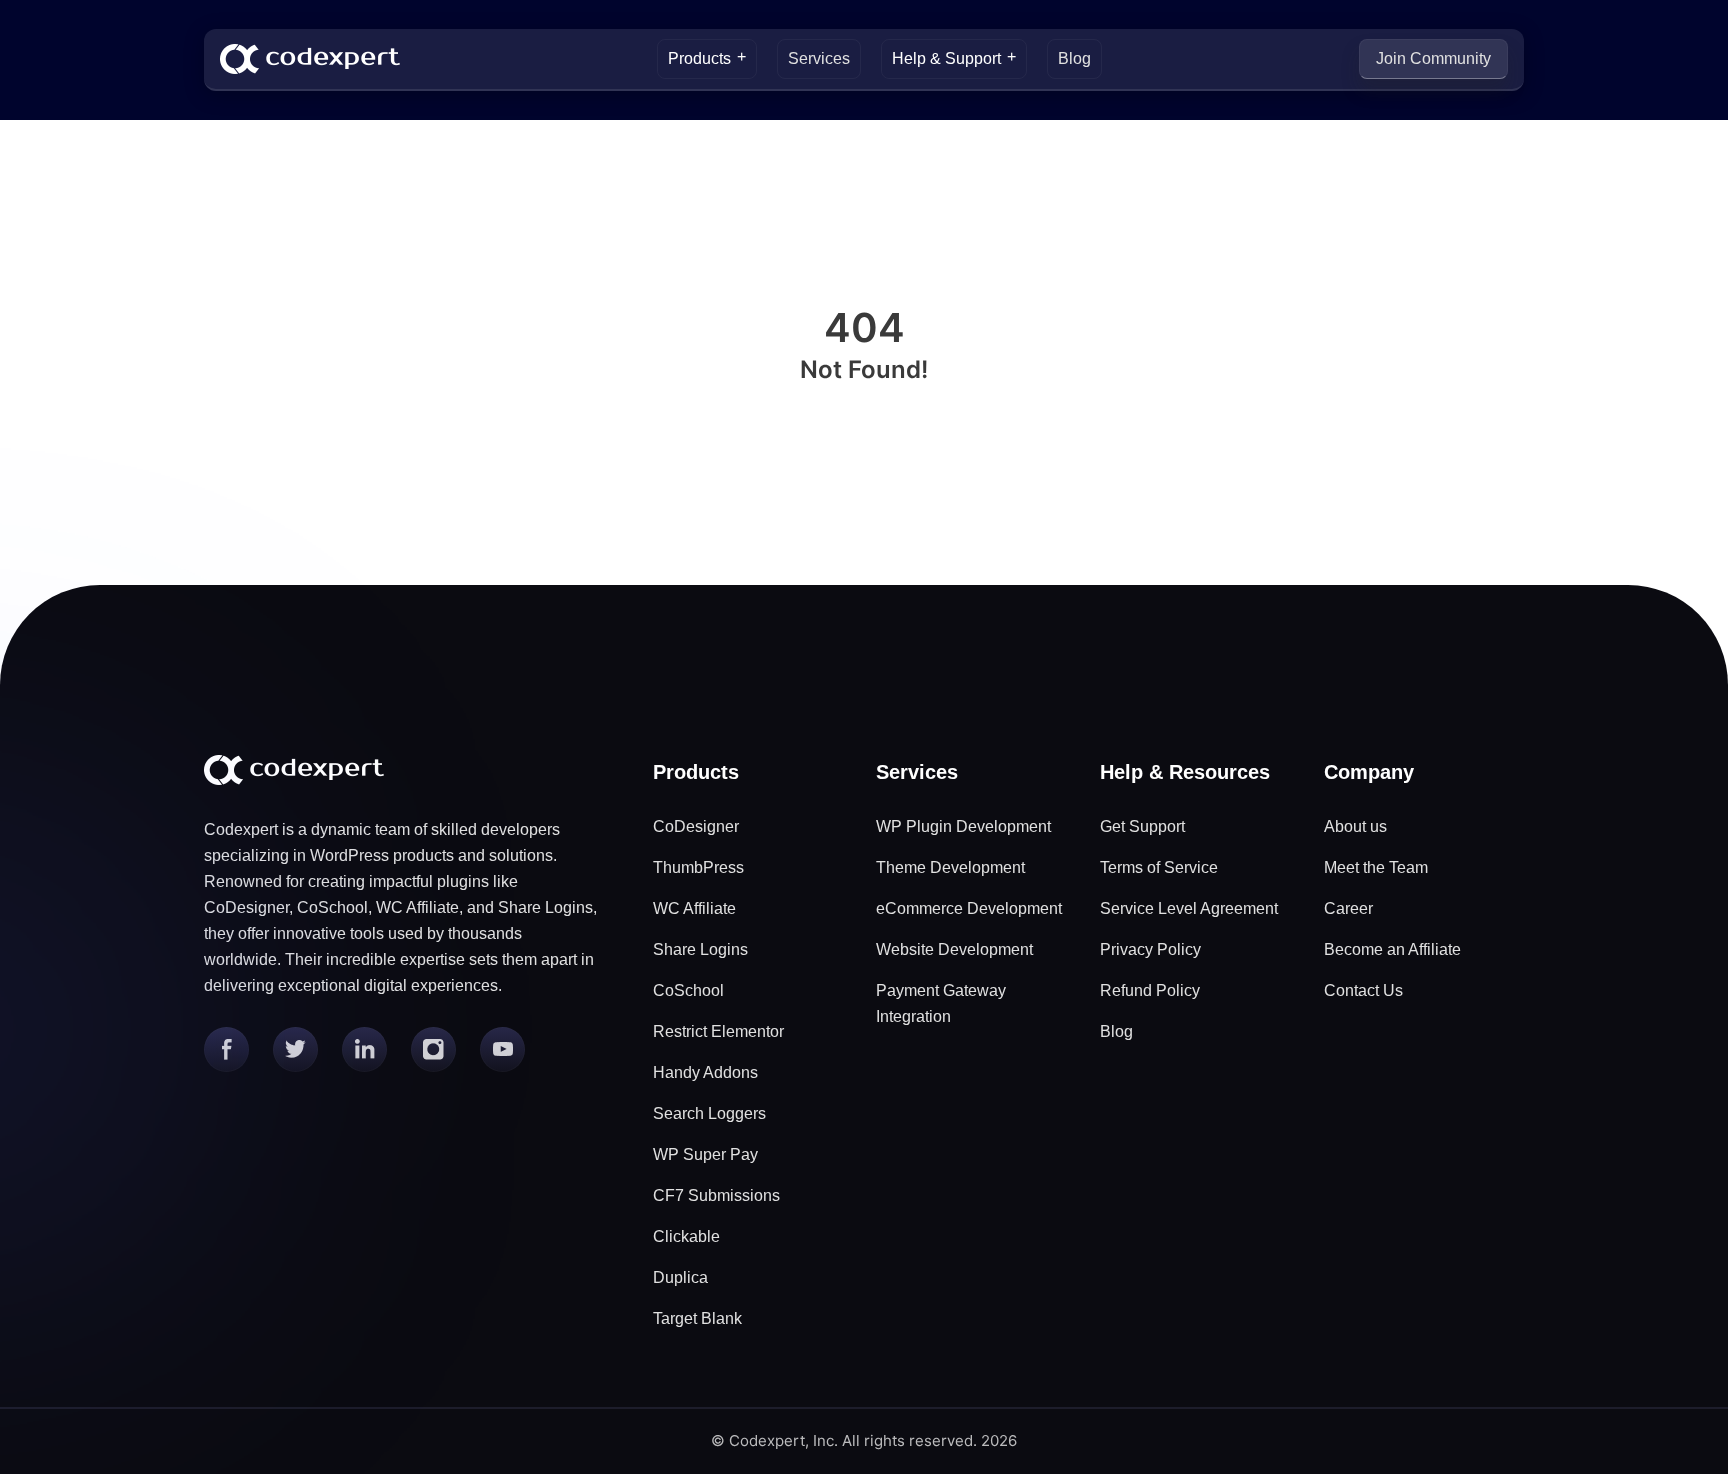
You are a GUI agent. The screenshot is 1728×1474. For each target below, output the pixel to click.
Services (819, 58)
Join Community (1433, 58)
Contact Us (1363, 990)
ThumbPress (698, 867)
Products (699, 58)
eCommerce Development (969, 908)
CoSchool (688, 990)
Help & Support (946, 58)
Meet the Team (1376, 867)
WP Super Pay (705, 1154)
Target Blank (697, 1318)
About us (1355, 826)
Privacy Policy (1150, 949)
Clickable (686, 1236)
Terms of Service (1159, 867)
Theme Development (950, 867)
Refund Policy (1150, 990)
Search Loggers (709, 1113)
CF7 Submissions (716, 1195)
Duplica (680, 1277)
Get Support (1142, 826)
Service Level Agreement (1189, 908)
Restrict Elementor (718, 1031)
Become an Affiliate (1392, 949)
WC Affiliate (694, 908)
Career (1348, 908)
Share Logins (700, 949)
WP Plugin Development (963, 826)
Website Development (954, 949)
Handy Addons (705, 1072)
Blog (1074, 58)
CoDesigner (696, 826)
